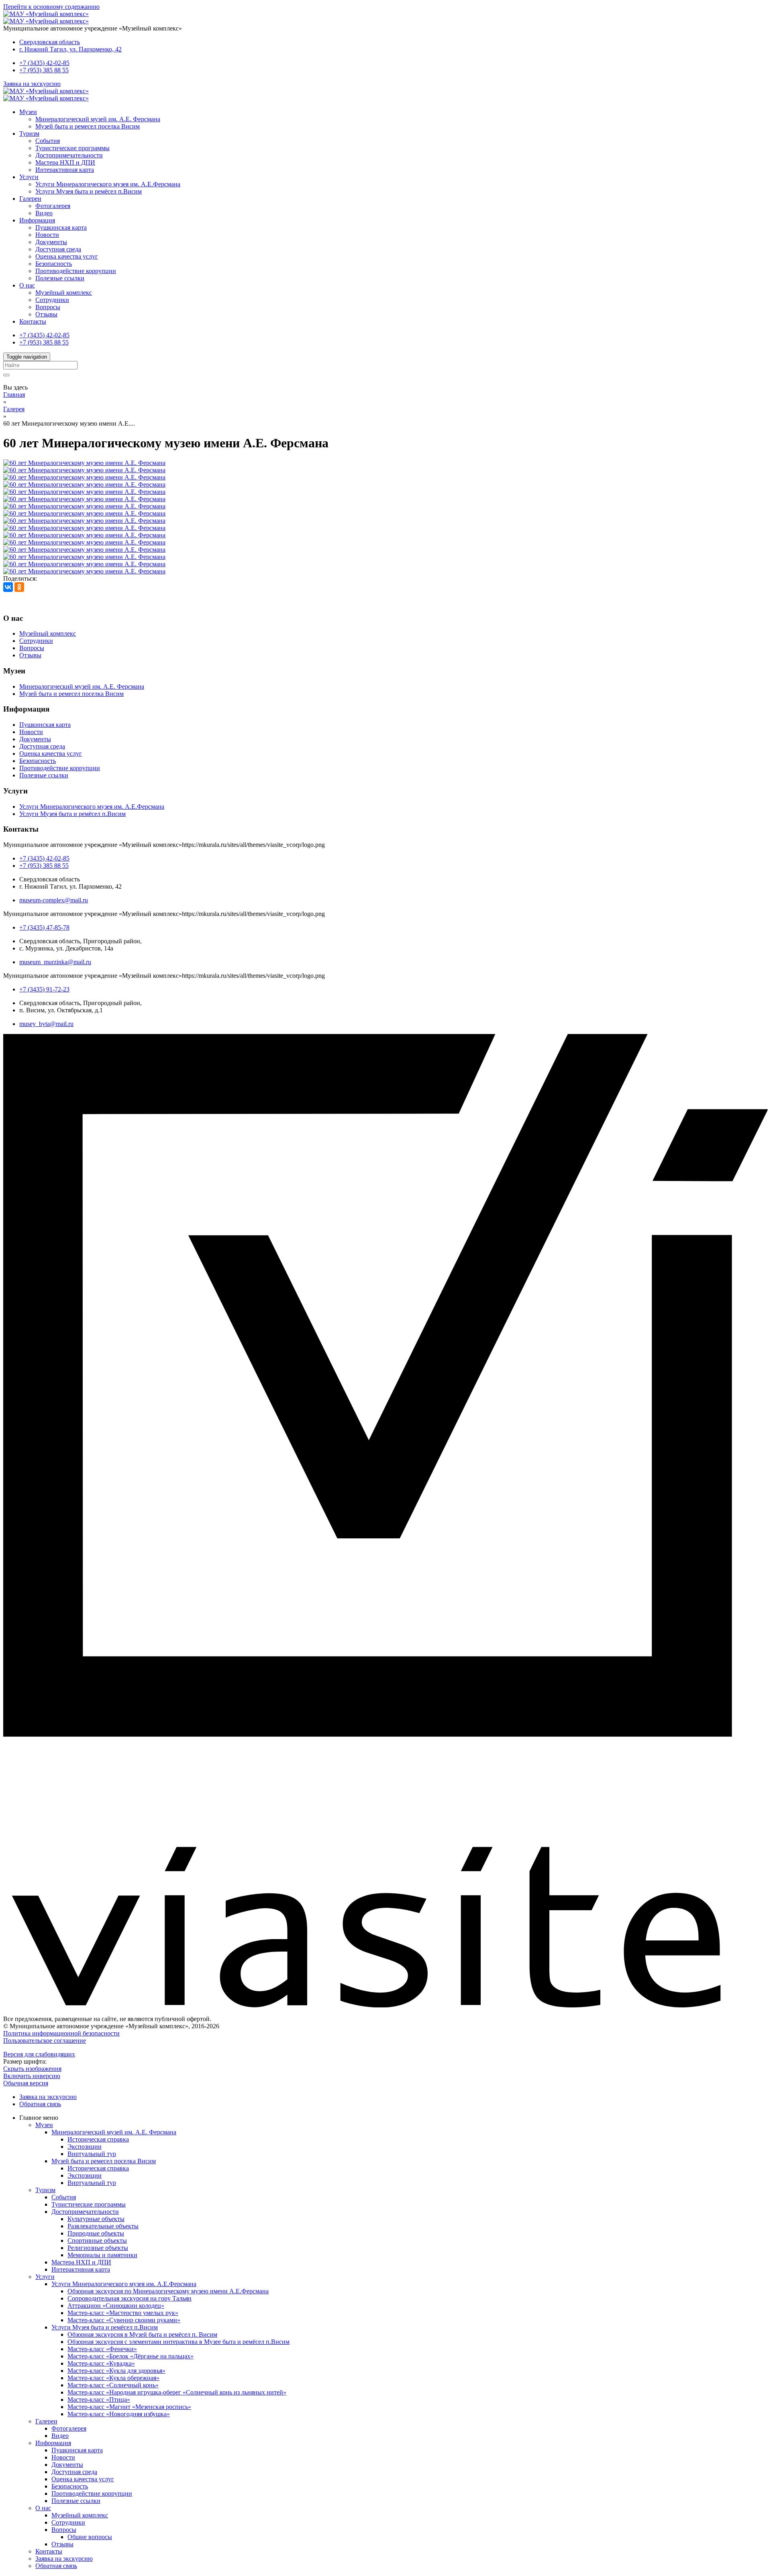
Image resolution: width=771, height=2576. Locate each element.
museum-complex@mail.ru (54, 900)
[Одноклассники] (19, 587)
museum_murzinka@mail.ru (55, 962)
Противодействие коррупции (76, 271)
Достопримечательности (69, 155)
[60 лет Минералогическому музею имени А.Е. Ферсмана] (84, 463)
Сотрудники (52, 300)
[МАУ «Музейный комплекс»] (46, 14)
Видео (44, 213)
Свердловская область (50, 42)
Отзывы (46, 314)
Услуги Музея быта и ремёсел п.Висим (89, 191)
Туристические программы (72, 148)
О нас (27, 285)
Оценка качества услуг (67, 256)
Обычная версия (26, 2083)
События (48, 141)
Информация (37, 220)
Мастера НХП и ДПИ (65, 162)
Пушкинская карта (61, 227)
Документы (51, 242)
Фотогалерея (53, 206)
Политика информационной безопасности (61, 2033)
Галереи (30, 199)
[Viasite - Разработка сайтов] (385, 2005)
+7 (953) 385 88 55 (44, 70)
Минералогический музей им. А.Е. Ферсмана (98, 119)
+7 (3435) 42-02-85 (44, 63)
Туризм (29, 134)
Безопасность (54, 264)
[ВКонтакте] (8, 587)
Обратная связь (40, 2104)
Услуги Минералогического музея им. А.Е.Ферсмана (108, 184)
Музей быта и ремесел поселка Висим (88, 126)
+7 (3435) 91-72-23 (44, 989)
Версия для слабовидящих (39, 2054)
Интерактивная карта (65, 170)
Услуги (29, 177)
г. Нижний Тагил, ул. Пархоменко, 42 (70, 49)
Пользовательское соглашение (45, 2041)
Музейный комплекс (64, 293)
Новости (47, 235)
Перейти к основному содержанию (51, 7)
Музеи (28, 112)
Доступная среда (58, 249)
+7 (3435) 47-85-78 (44, 927)
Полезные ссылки (60, 278)
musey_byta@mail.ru (46, 1024)
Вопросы (48, 307)
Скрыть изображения (32, 2069)
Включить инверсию (32, 2076)
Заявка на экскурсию (32, 84)
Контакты (33, 321)
